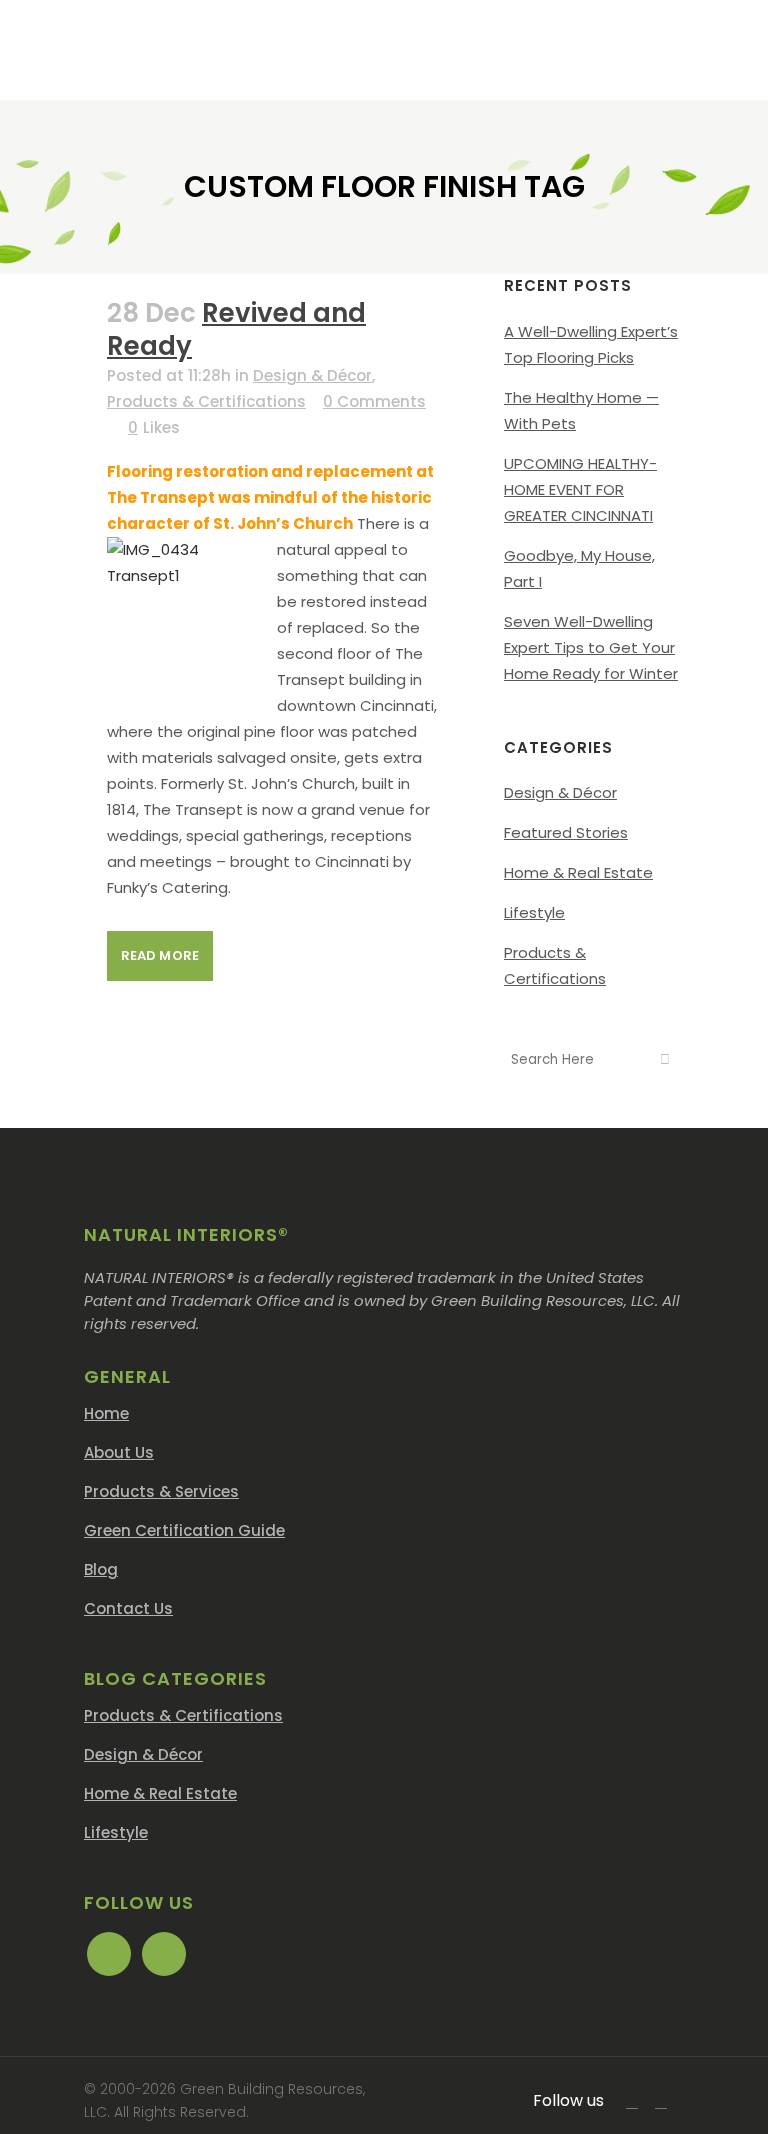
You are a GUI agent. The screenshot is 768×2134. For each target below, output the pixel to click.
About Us (119, 1452)
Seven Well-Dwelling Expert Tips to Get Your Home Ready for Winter (591, 647)
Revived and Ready (236, 329)
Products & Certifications (206, 401)
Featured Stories (566, 832)
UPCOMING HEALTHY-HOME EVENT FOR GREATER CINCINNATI (580, 489)
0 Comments (374, 401)
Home (106, 1413)
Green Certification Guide (184, 1530)
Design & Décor (312, 375)
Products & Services (161, 1491)
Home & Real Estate (578, 872)
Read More (160, 955)
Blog (101, 1569)
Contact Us (128, 1608)
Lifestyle (534, 912)
